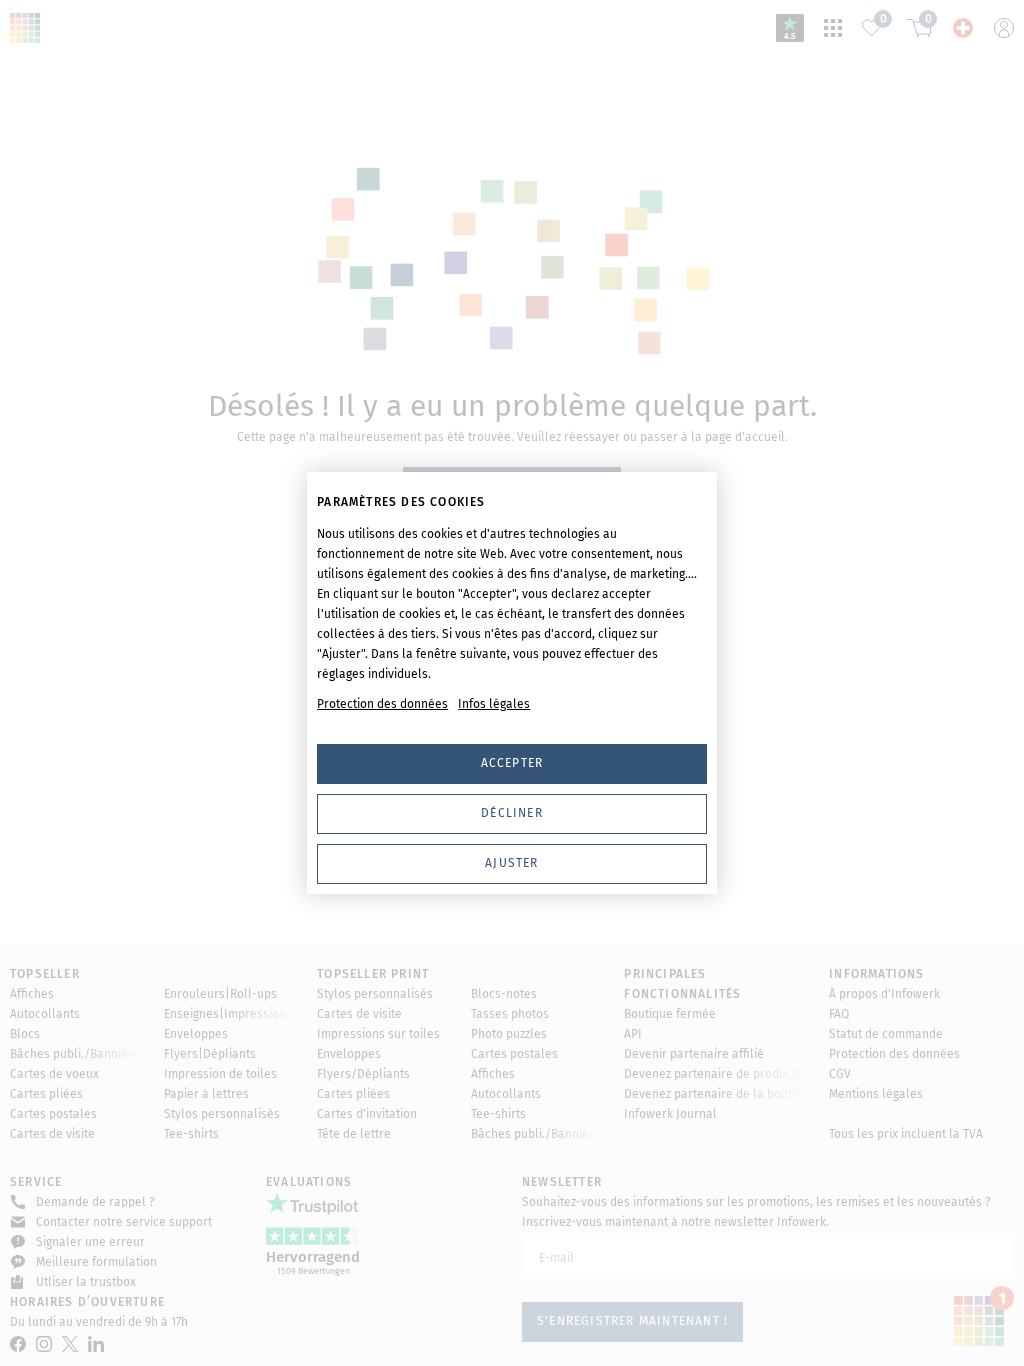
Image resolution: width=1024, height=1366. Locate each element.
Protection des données (382, 704)
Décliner (512, 813)
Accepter (512, 763)
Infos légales (494, 704)
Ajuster (511, 863)
